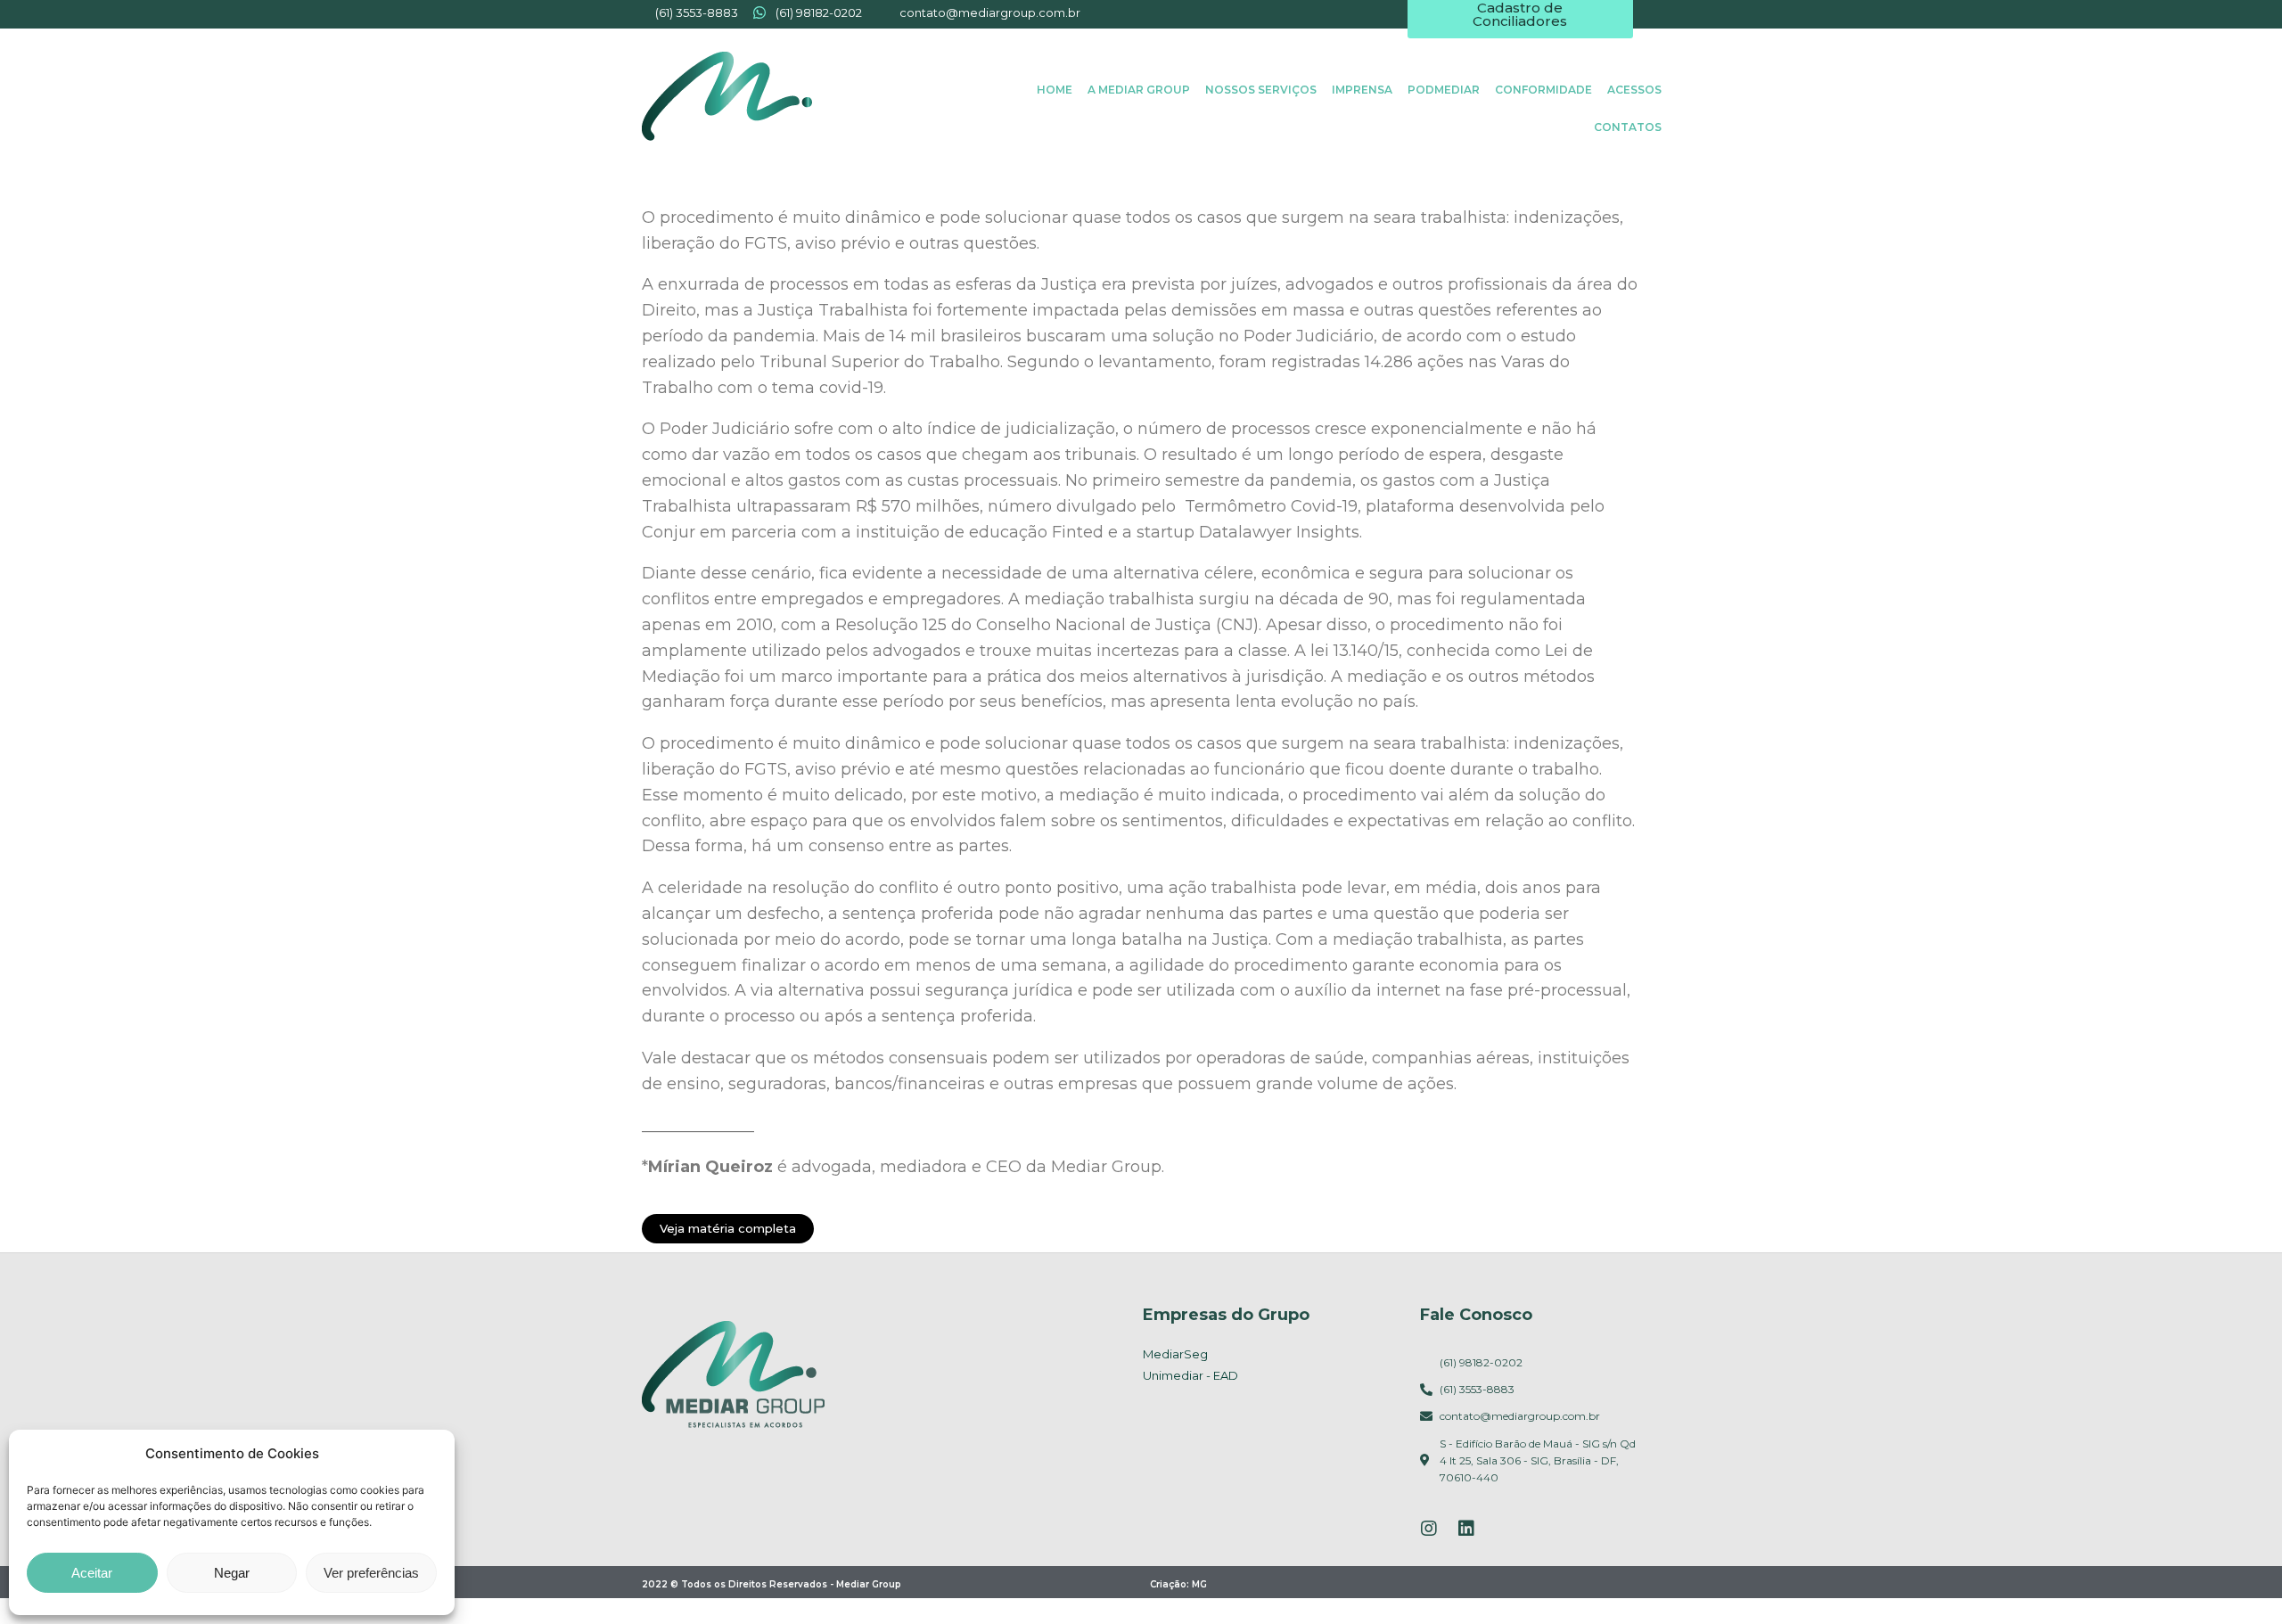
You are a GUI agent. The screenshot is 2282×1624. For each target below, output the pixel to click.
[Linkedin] (1466, 1529)
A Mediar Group (1139, 90)
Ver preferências (371, 1573)
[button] (728, 1229)
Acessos (1634, 90)
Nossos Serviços (1261, 90)
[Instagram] (1429, 1529)
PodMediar (1444, 90)
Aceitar (92, 1573)
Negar (232, 1573)
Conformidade (1543, 90)
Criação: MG (1178, 1584)
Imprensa (1362, 90)
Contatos (1628, 127)
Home (1055, 90)
